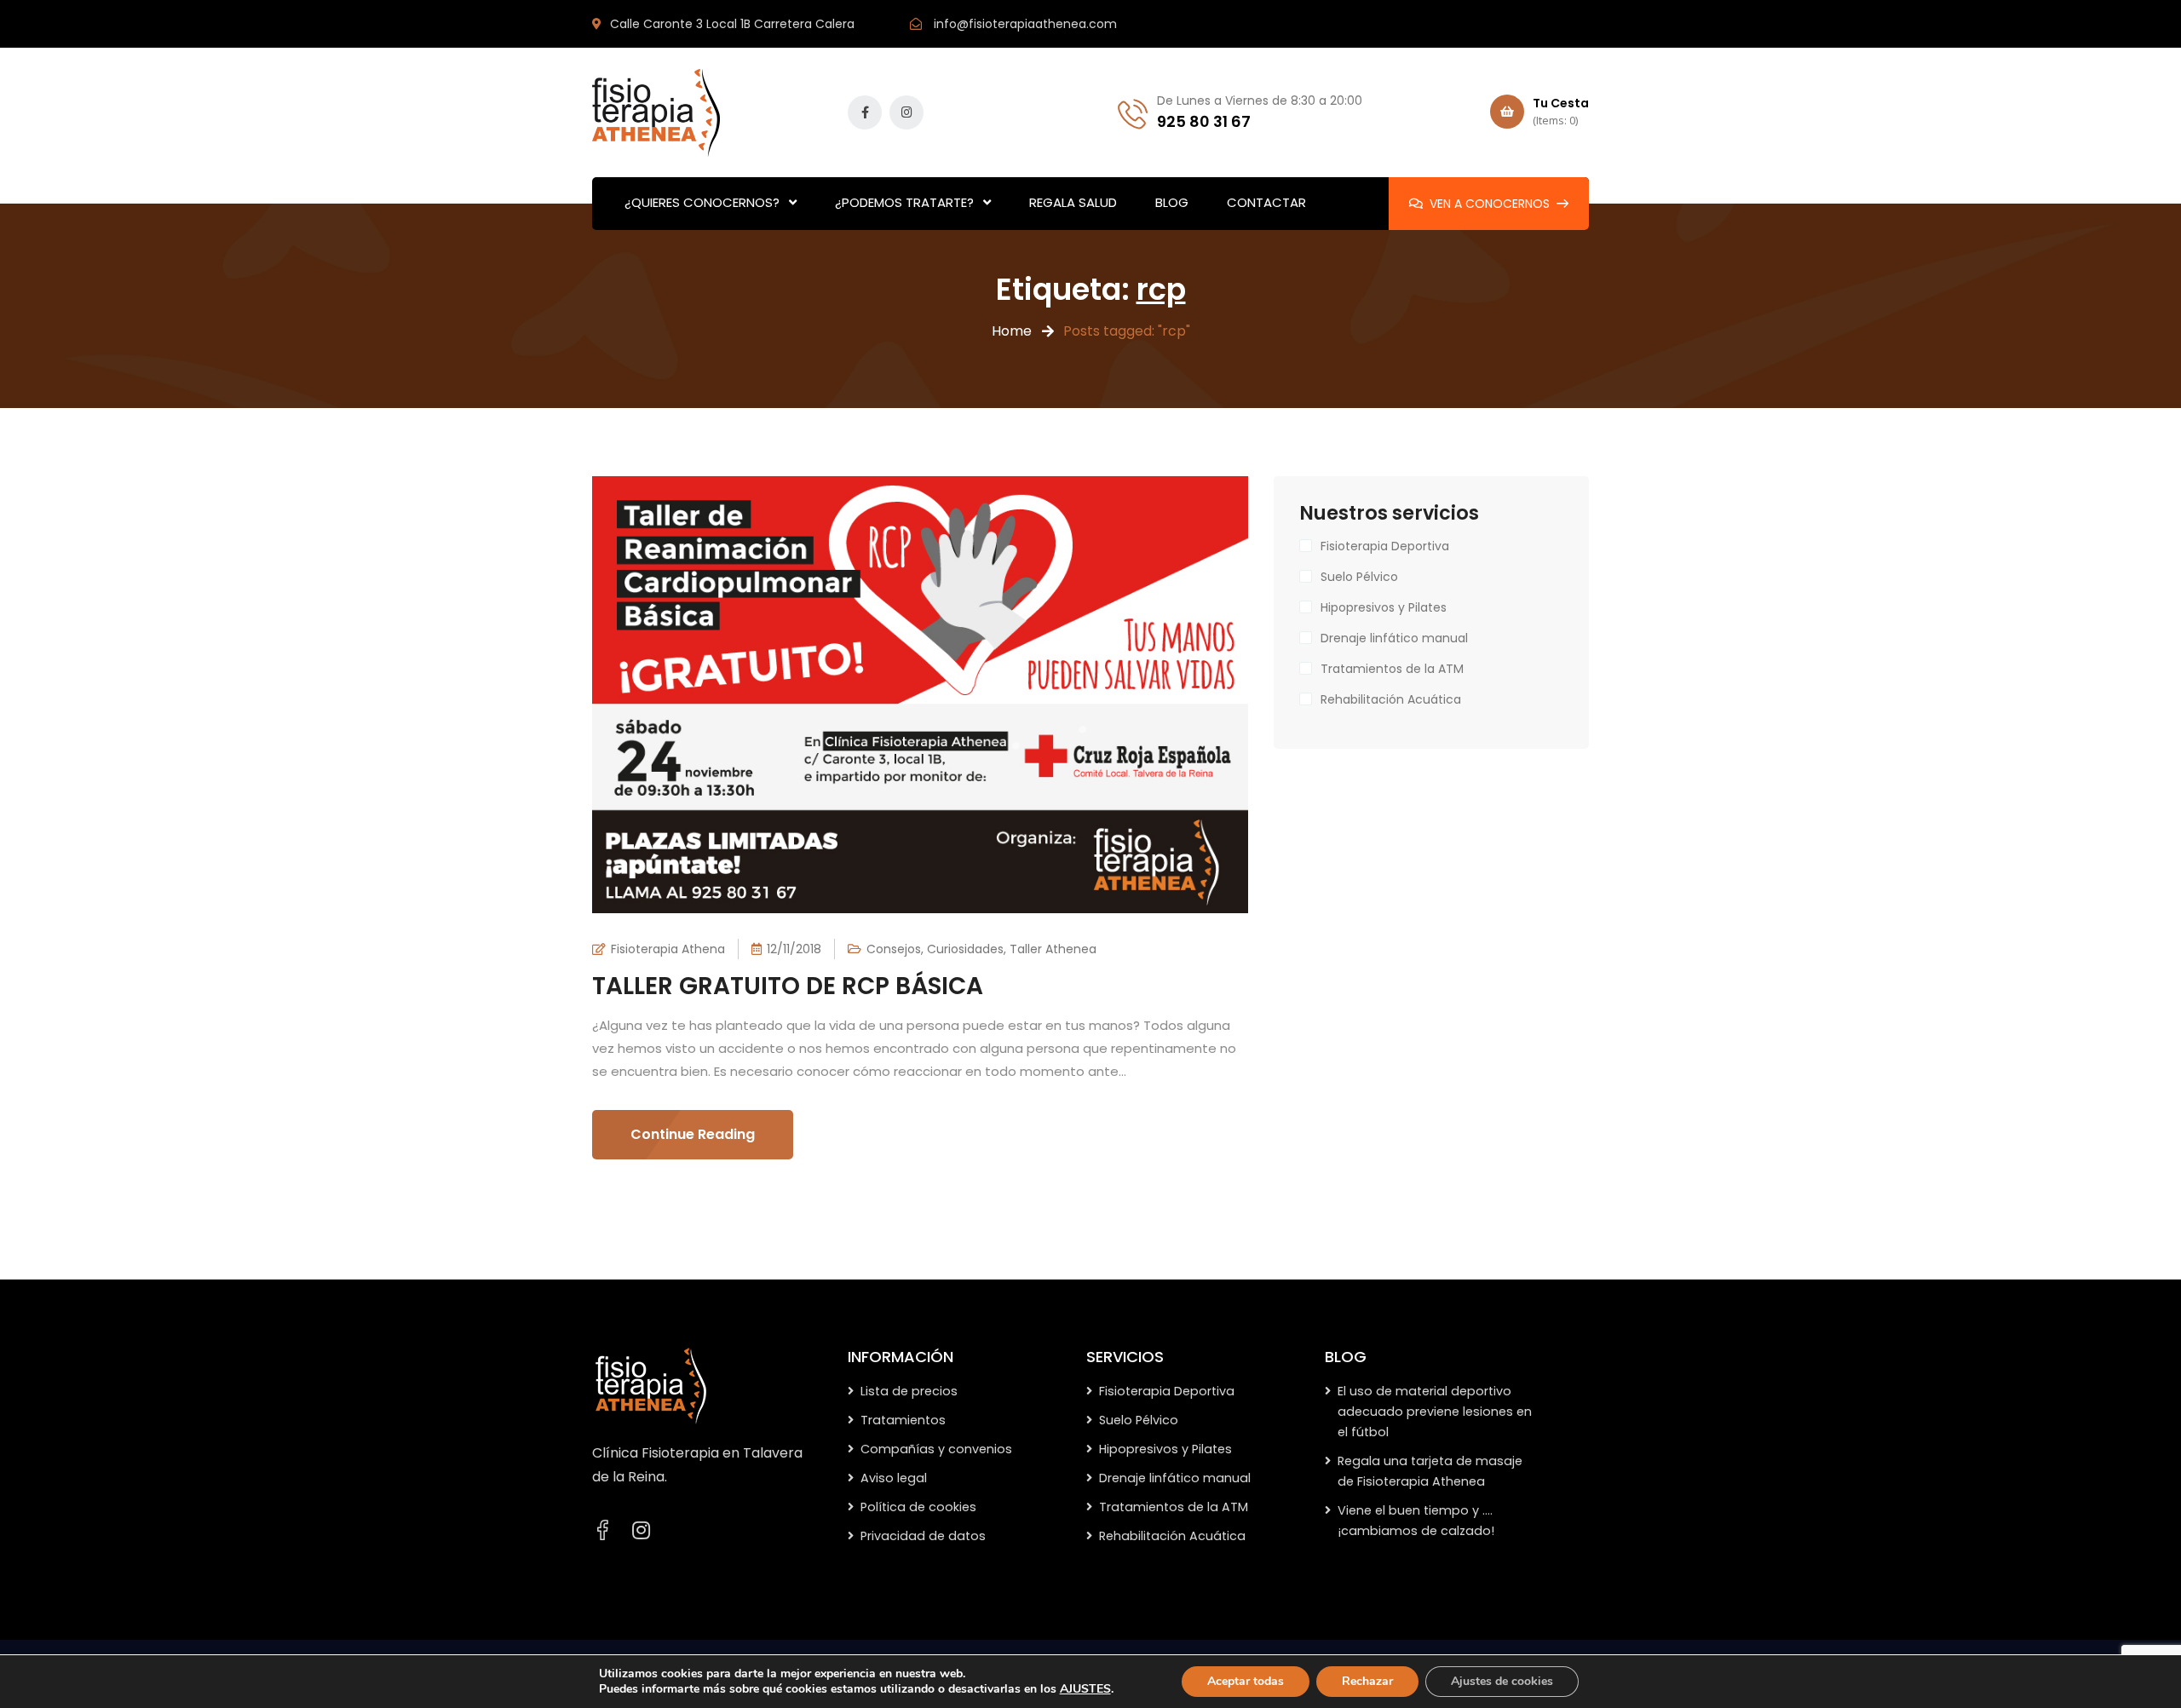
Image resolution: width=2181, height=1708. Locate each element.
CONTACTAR (1266, 202)
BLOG (1172, 202)
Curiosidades (965, 949)
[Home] (651, 1385)
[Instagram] (641, 1531)
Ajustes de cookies (1502, 1681)
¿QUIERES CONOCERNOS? (702, 202)
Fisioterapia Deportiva (1385, 546)
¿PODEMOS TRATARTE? (904, 202)
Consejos (894, 949)
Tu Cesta (1561, 111)
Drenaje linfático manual (1394, 638)
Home (1012, 331)
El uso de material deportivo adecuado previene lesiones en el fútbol (1435, 1412)
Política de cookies (918, 1507)
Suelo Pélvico (1359, 577)
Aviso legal (894, 1478)
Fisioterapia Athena (668, 949)
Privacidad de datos (923, 1536)
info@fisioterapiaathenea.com (1025, 24)
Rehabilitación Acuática (1391, 699)
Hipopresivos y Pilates (1384, 607)
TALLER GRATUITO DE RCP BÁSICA (788, 986)
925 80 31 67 (1204, 121)
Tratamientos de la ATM (1392, 669)
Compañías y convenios (936, 1449)
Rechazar (1367, 1681)
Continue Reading (693, 1134)
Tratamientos (903, 1420)
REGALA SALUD (1073, 202)
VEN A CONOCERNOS (1490, 204)
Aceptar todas (1246, 1681)
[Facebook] (602, 1530)
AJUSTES (1085, 1689)
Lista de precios (909, 1391)
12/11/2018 (794, 949)
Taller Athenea (1053, 949)
